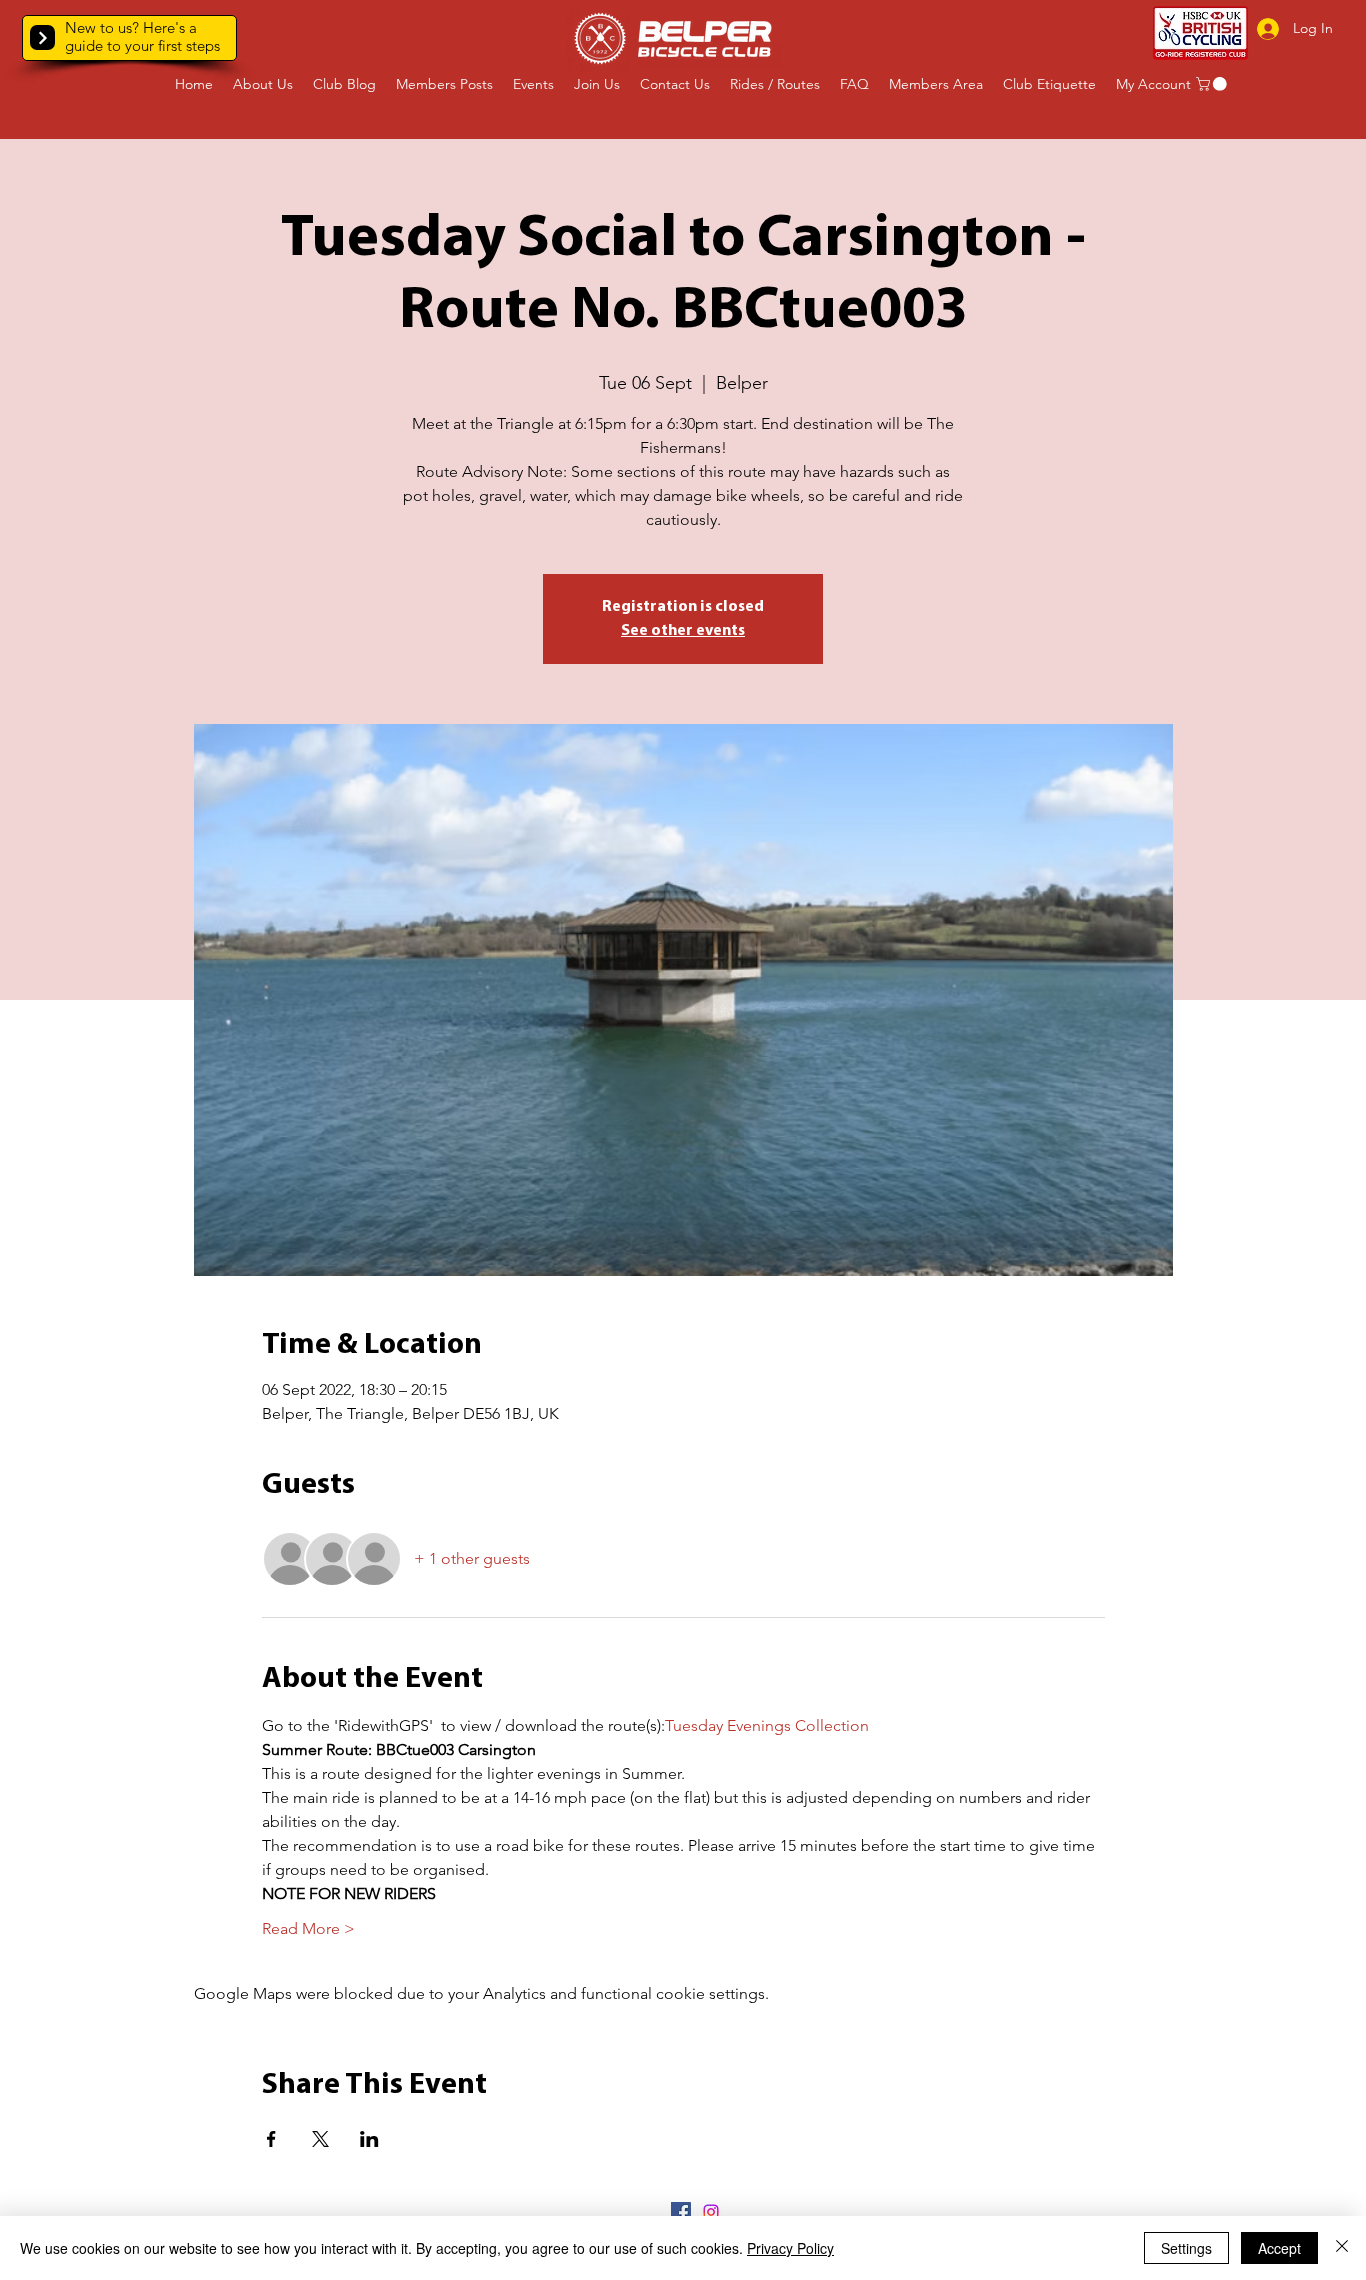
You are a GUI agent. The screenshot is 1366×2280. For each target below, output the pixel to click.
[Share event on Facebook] (271, 2139)
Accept (1279, 2248)
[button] (42, 37)
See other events (683, 631)
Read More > (308, 1928)
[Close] (1342, 2248)
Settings (1186, 2248)
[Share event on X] (320, 2139)
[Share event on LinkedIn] (369, 2139)
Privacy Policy (790, 2248)
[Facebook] (681, 2212)
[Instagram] (711, 2212)
